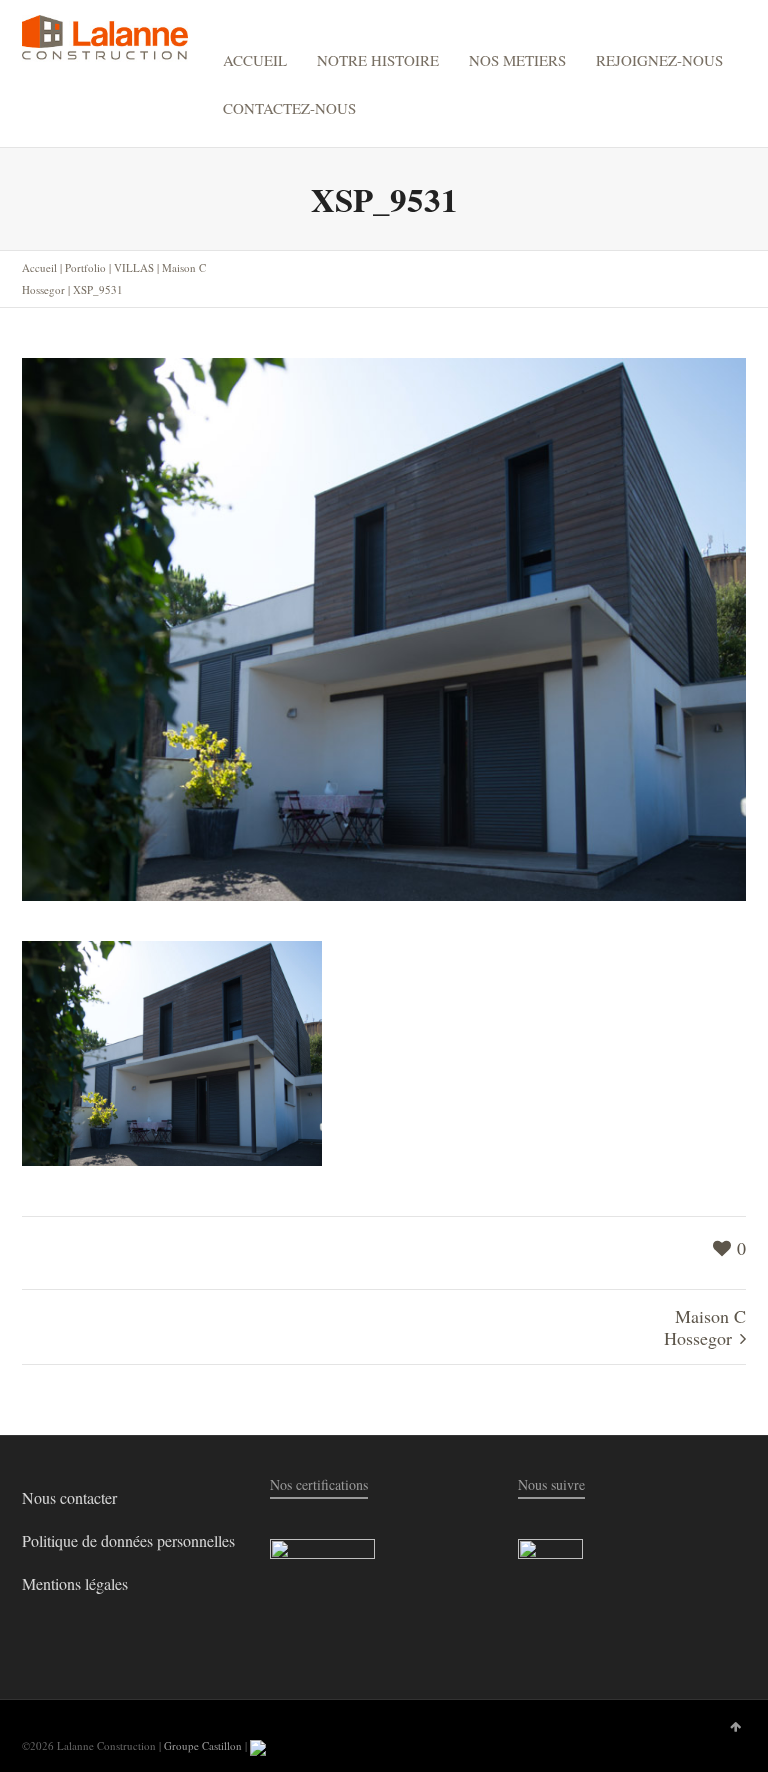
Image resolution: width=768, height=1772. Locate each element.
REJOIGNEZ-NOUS (659, 60)
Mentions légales (75, 1583)
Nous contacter (69, 1497)
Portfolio (85, 267)
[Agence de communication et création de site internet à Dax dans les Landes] (258, 1745)
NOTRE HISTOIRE (378, 60)
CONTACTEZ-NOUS (289, 108)
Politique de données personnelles (128, 1540)
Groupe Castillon (203, 1745)
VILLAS (134, 267)
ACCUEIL (255, 60)
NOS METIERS (517, 60)
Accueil (39, 267)
